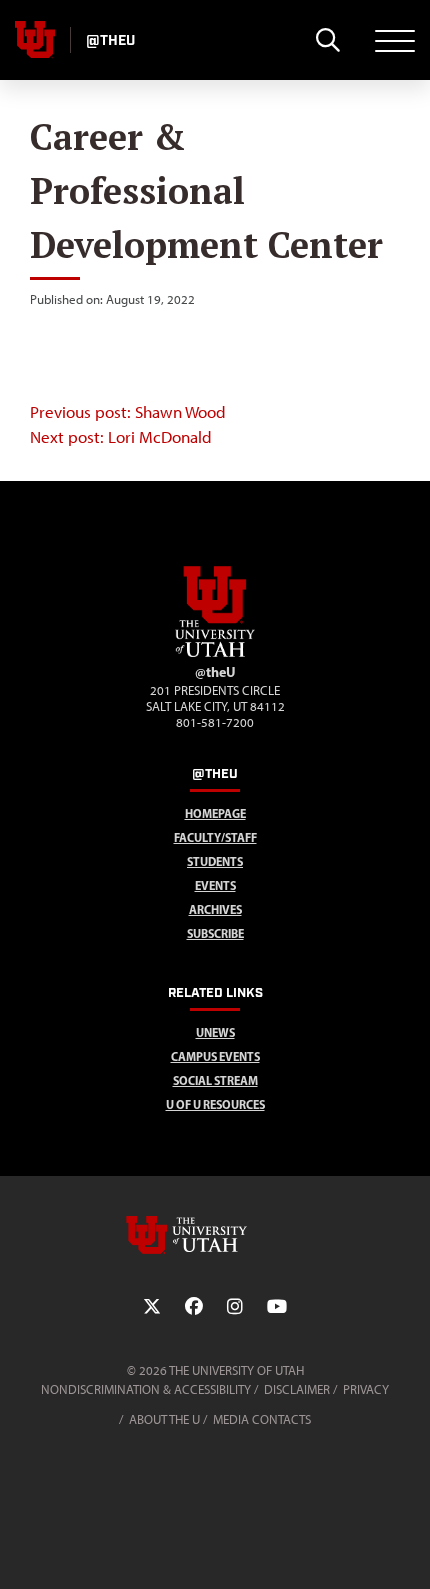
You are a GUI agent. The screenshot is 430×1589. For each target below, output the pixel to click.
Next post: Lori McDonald (121, 437)
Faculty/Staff (215, 837)
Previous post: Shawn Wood (128, 412)
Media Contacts (262, 1419)
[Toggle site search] (327, 40)
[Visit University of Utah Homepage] (35, 40)
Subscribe (215, 933)
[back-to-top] (406, 1549)
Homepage (215, 813)
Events (215, 885)
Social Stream (215, 1080)
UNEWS (215, 1032)
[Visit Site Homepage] (215, 653)
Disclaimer (297, 1389)
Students (215, 861)
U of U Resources (215, 1104)
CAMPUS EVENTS (215, 1056)
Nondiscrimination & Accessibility (146, 1389)
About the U (164, 1419)
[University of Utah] (215, 1235)
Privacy (366, 1389)
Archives (215, 909)
